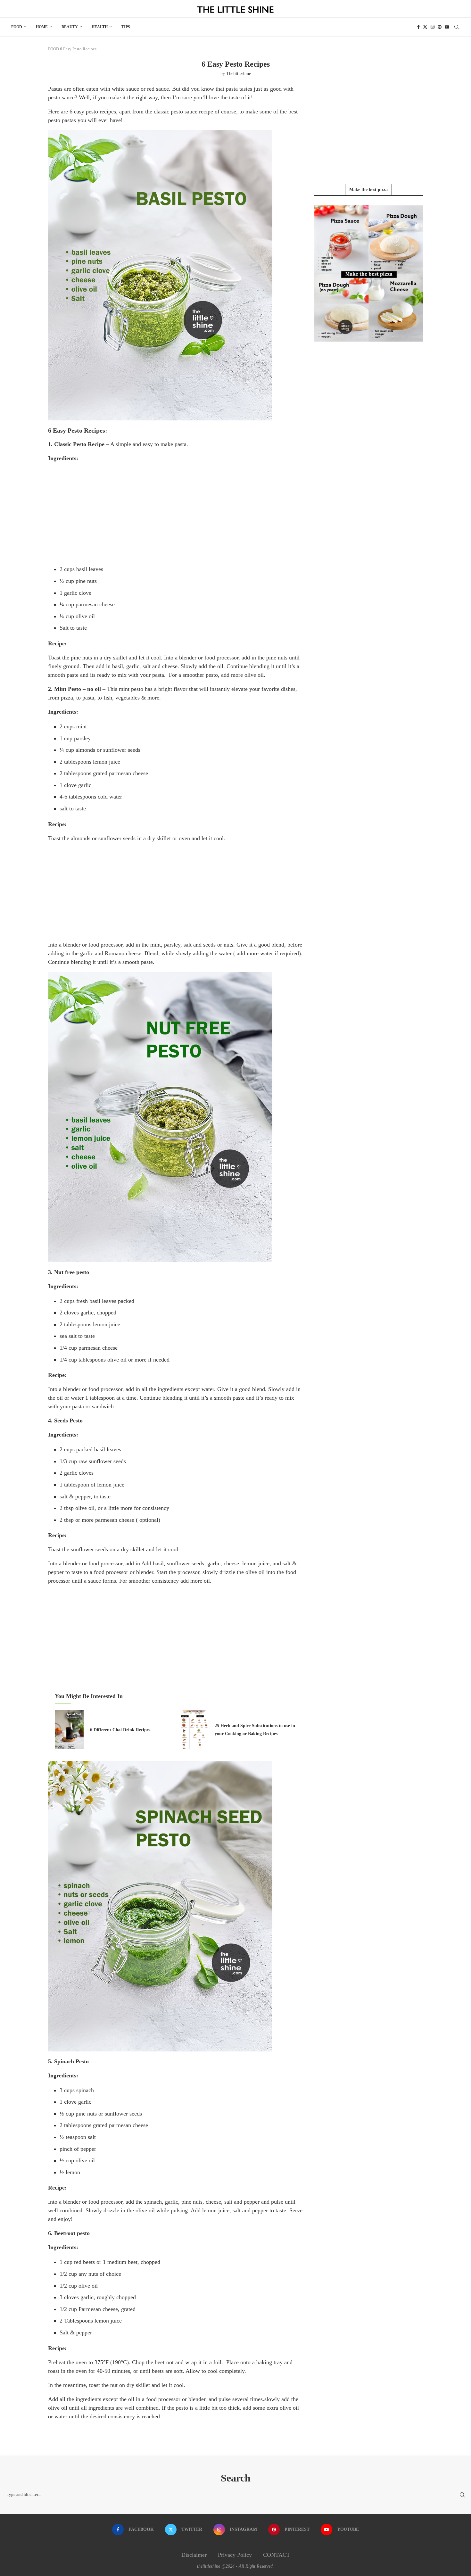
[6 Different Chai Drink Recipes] (69, 1729)
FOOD (17, 27)
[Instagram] (433, 27)
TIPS (126, 27)
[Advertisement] (176, 513)
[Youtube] (447, 27)
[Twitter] (425, 27)
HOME (42, 27)
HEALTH (100, 27)
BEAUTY (70, 27)
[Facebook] (418, 27)
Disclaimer (194, 2555)
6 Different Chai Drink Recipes (120, 1730)
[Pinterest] (440, 27)
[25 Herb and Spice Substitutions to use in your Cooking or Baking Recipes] (194, 1729)
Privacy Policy (235, 2555)
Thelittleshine (239, 74)
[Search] (457, 27)
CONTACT (277, 2555)
